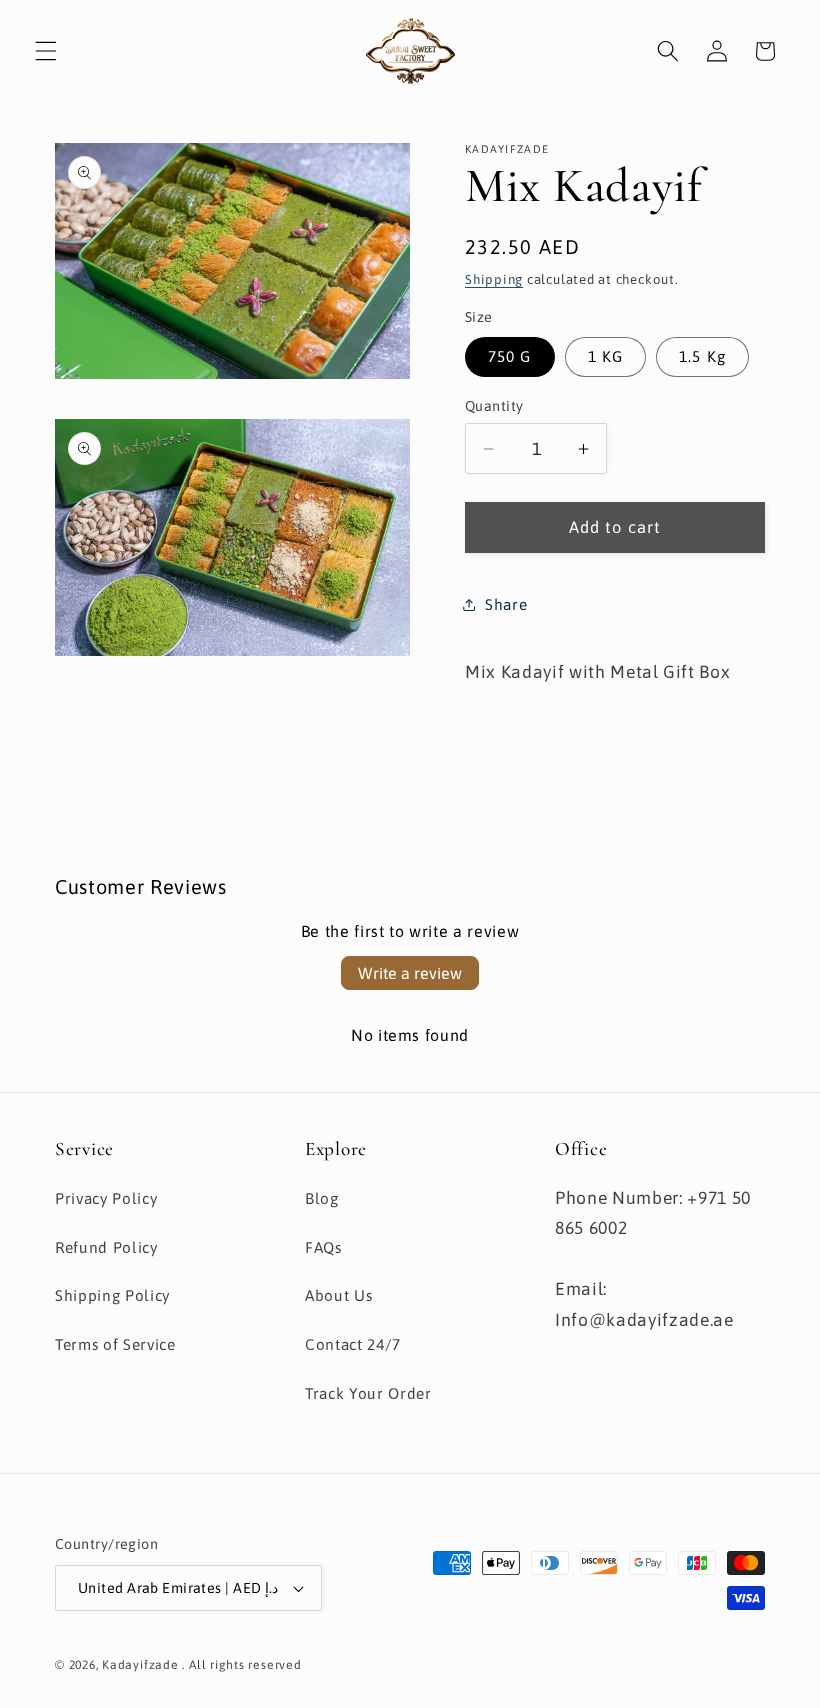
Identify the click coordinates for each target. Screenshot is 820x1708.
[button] (46, 51)
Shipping (494, 279)
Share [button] (506, 604)
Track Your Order (368, 1393)
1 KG (605, 356)
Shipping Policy (112, 1295)
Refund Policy (106, 1247)
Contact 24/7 (353, 1344)
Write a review (410, 973)
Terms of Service (115, 1344)
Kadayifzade (140, 1665)
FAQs (323, 1247)
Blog (322, 1198)
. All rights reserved (241, 1665)
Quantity (494, 406)
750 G (510, 356)
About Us (338, 1295)
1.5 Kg (702, 356)
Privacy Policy (106, 1198)
